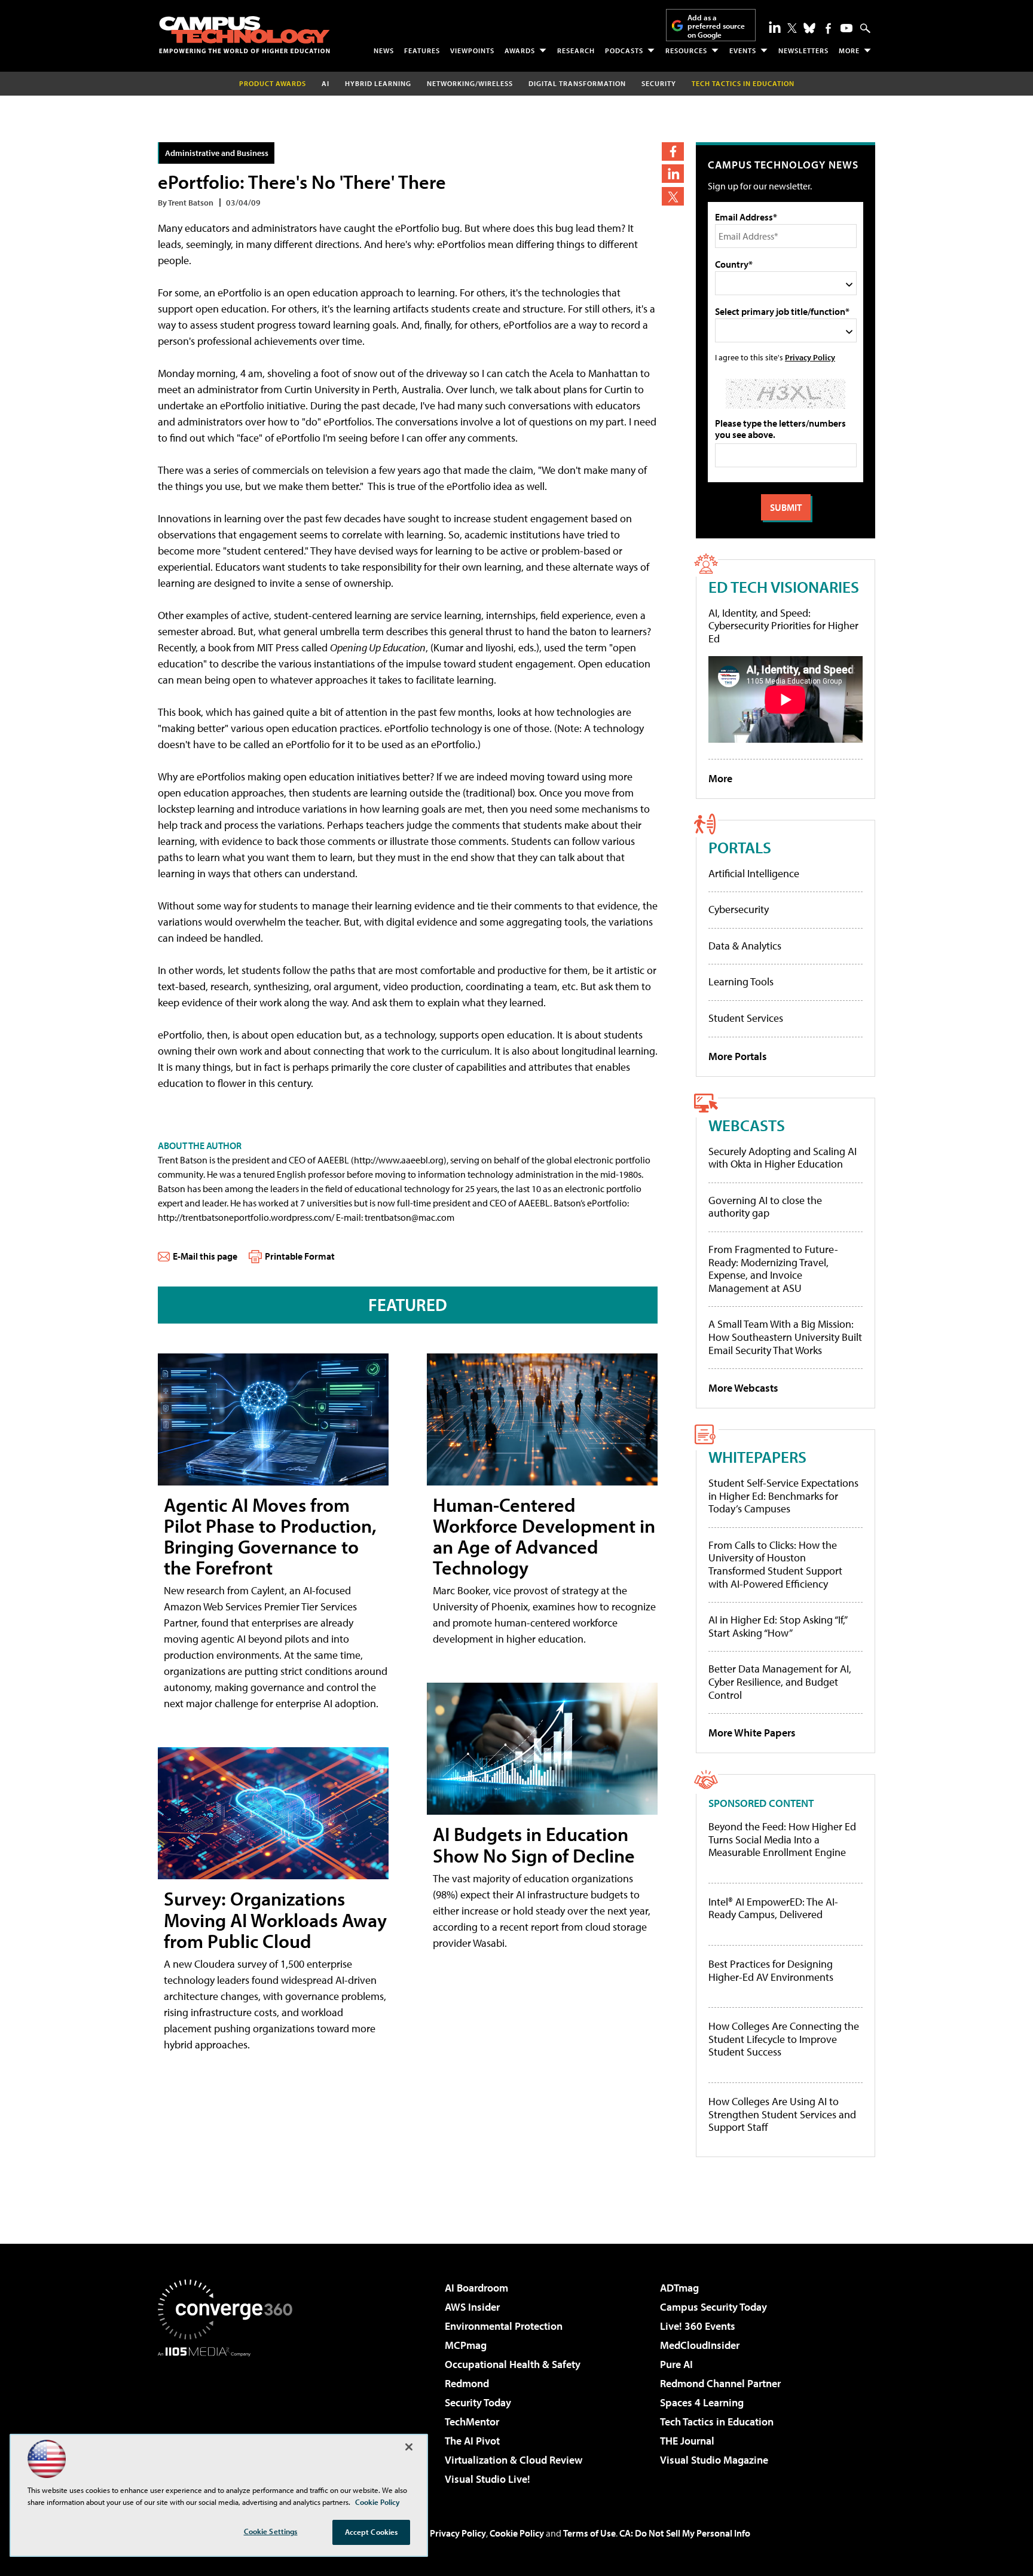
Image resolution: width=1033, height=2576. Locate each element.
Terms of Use (589, 2533)
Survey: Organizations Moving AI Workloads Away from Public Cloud (275, 1919)
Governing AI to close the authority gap (765, 1207)
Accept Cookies (372, 2532)
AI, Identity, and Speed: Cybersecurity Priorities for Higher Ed (783, 626)
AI (326, 83)
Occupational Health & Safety (513, 2364)
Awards (520, 50)
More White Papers (752, 1733)
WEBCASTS (747, 1125)
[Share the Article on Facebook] (673, 151)
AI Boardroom (476, 2288)
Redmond (467, 2383)
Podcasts (624, 50)
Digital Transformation (577, 83)
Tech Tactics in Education (717, 2422)
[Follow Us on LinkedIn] (775, 27)
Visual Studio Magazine (714, 2460)
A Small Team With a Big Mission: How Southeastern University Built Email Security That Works (785, 1337)
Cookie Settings (271, 2531)
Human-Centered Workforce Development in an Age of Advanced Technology (544, 1536)
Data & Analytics (745, 946)
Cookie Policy (517, 2533)
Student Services (746, 1018)
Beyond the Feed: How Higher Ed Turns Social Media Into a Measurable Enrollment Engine (782, 1840)
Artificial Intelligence (754, 873)
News (384, 50)
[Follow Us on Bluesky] (809, 28)
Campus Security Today (713, 2307)
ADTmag (679, 2288)
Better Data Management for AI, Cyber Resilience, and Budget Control (780, 1681)
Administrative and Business (217, 153)
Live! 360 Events (698, 2326)
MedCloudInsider (700, 2345)
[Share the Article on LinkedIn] (673, 174)
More (849, 50)
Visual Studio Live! (488, 2479)
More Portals (738, 1056)
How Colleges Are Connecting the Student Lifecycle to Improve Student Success (784, 2039)
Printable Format (300, 1256)
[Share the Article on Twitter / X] (673, 196)
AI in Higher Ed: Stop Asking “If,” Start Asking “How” (777, 1626)
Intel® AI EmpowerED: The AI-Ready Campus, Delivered (773, 1908)
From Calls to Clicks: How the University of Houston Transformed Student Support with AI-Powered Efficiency (775, 1564)
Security (659, 83)
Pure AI (676, 2364)
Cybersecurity (739, 909)
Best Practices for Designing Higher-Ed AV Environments (771, 1970)
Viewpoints (472, 50)
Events (743, 50)
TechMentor (472, 2422)
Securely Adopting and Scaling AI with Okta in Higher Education (783, 1158)
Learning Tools (741, 981)
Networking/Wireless (470, 83)
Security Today (478, 2402)
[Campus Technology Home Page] (245, 35)
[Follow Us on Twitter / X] (792, 28)
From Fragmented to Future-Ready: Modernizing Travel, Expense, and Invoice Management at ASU (773, 1269)
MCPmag (466, 2345)
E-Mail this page (205, 1256)
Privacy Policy (810, 357)
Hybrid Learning (378, 83)
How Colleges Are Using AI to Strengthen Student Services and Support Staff (782, 2114)
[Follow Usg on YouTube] (846, 28)
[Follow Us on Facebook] (828, 28)
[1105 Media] (230, 2418)
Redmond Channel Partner (720, 2383)
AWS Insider (472, 2307)
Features (422, 50)
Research (576, 50)
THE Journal (687, 2441)
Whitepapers (757, 1457)
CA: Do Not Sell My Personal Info (685, 2533)
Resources (686, 50)
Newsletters (803, 50)
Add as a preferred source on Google (716, 26)
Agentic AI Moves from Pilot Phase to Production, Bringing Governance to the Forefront (270, 1536)
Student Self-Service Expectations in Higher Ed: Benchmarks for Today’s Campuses (783, 1496)
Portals (740, 847)
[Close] (409, 2447)
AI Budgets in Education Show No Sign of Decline (534, 1844)
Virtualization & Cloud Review (514, 2460)
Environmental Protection (504, 2326)
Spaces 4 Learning (702, 2402)
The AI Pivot (472, 2441)
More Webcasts (743, 1388)
